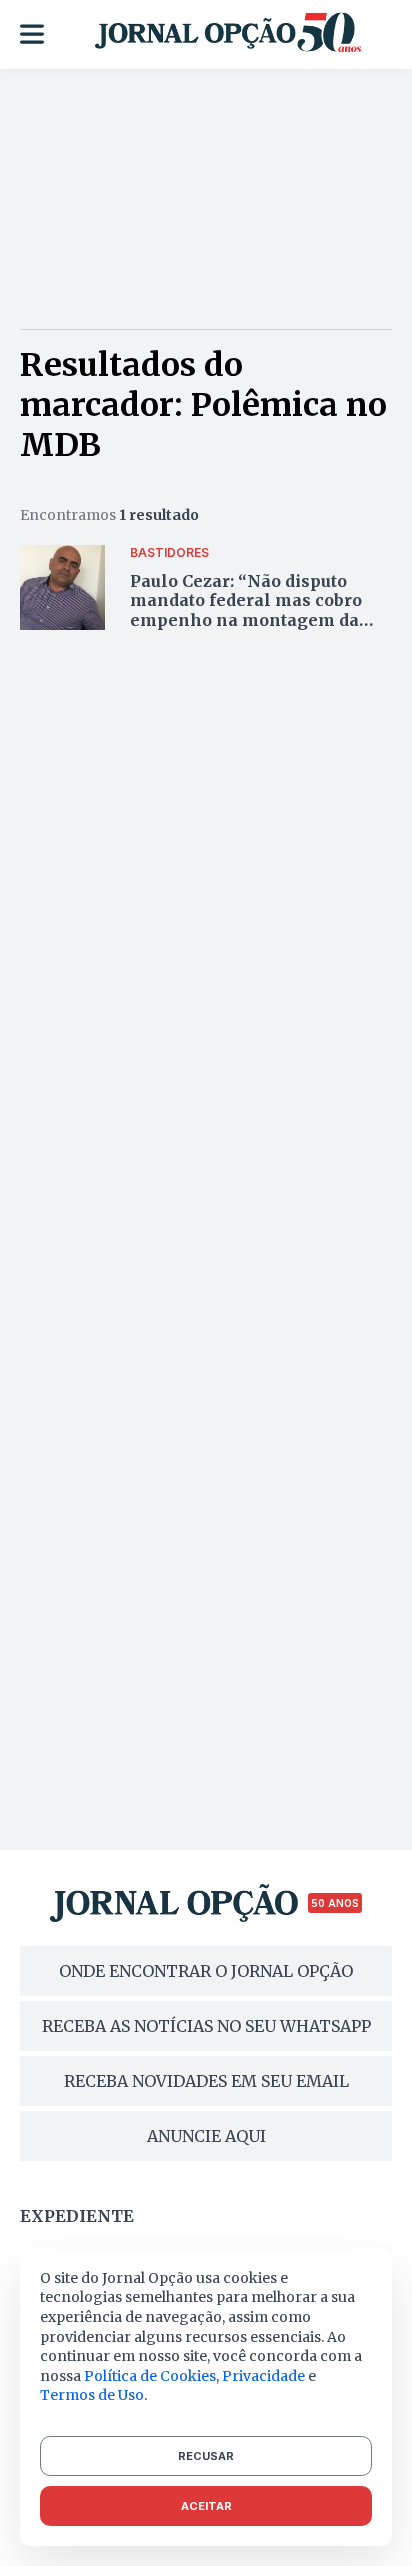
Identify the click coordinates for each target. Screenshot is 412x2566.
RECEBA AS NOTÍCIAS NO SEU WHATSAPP (206, 2026)
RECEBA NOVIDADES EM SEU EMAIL (206, 2081)
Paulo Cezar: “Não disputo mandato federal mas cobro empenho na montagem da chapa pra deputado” (246, 610)
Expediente (77, 2216)
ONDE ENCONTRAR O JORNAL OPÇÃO (206, 1971)
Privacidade (263, 2376)
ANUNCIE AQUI (206, 2136)
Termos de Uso (92, 2395)
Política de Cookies (150, 2376)
